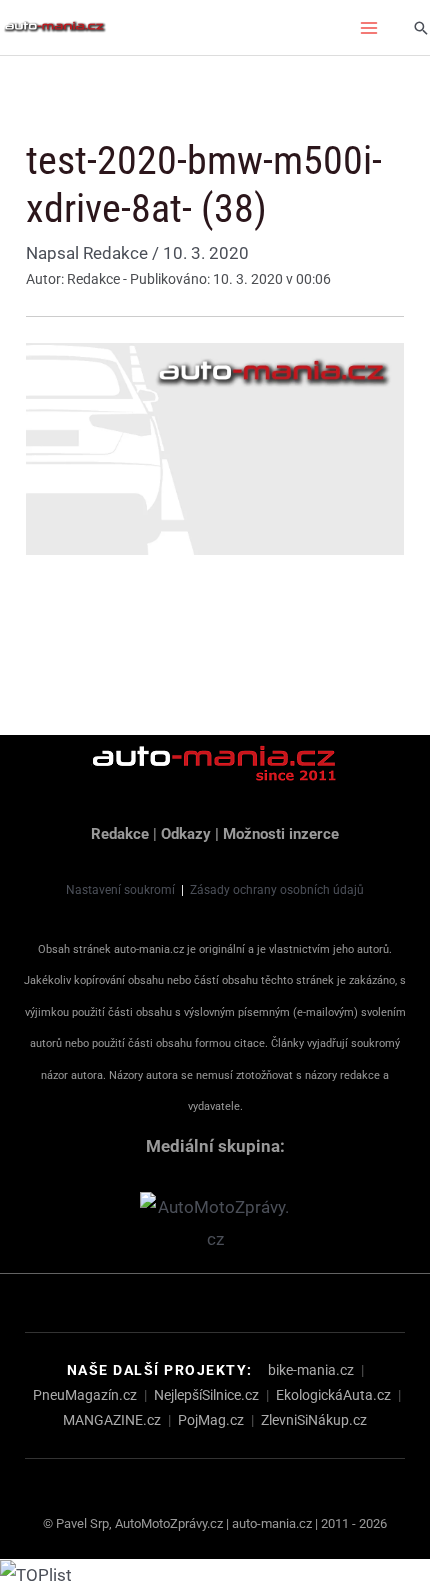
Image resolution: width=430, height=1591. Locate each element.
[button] (421, 28)
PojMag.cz (211, 1420)
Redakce (120, 834)
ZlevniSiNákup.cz (314, 1420)
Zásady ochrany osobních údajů (277, 890)
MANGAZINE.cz (112, 1420)
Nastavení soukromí (120, 890)
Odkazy (186, 834)
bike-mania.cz (311, 1370)
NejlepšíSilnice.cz (206, 1395)
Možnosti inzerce (281, 834)
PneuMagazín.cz (85, 1395)
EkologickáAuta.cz (333, 1395)
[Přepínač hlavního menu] (370, 28)
